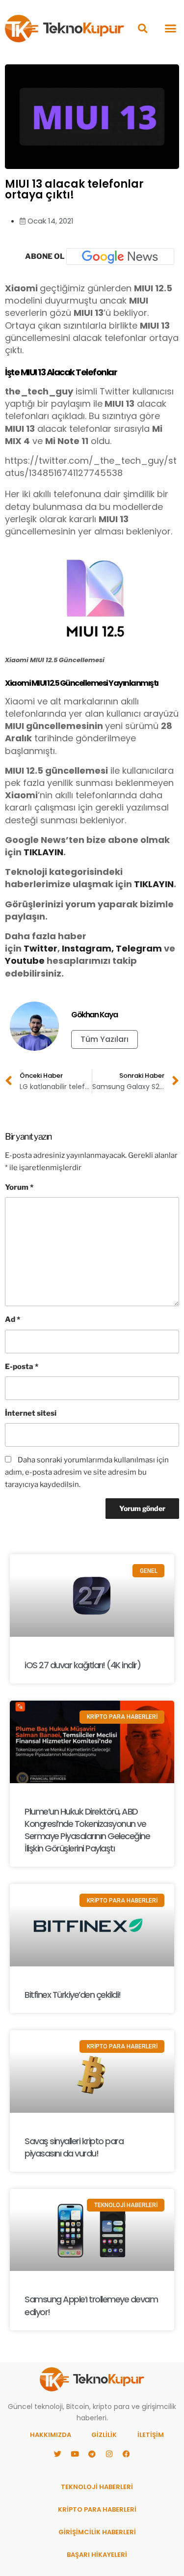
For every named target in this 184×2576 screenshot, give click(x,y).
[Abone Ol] (120, 256)
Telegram (139, 948)
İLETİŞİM (151, 2435)
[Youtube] (75, 2454)
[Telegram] (92, 2454)
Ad (13, 1319)
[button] (143, 28)
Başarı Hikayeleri (97, 2555)
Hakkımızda (51, 2435)
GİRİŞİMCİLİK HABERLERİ (97, 2532)
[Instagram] (109, 2454)
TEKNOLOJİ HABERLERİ (97, 2487)
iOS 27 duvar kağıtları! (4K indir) (82, 1665)
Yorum (19, 1187)
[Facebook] (127, 2454)
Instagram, (88, 948)
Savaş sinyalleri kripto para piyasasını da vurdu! (74, 2147)
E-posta (22, 1367)
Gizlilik (104, 2435)
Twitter (40, 948)
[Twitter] (58, 2454)
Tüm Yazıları (105, 1039)
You (14, 961)
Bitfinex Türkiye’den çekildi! (73, 1995)
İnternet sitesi (31, 1413)
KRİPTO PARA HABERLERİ (97, 2509)
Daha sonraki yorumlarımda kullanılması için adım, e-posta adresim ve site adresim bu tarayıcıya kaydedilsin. (87, 1472)
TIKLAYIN (43, 852)
